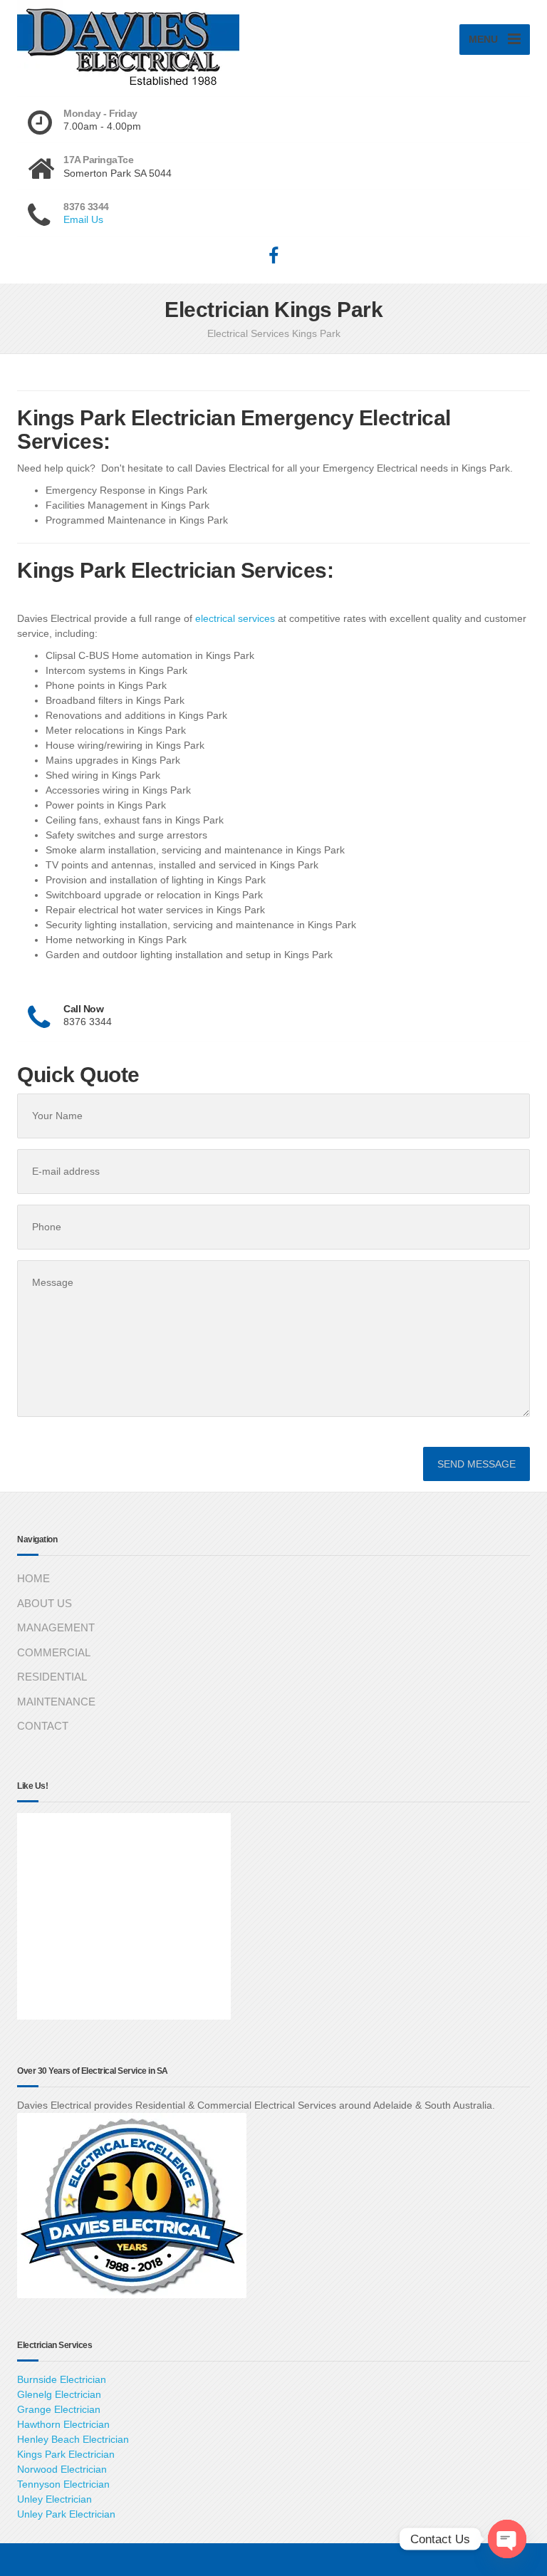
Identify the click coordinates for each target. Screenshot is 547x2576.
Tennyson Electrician (63, 2484)
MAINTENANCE (56, 1702)
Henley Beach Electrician (73, 2439)
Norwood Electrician (62, 2469)
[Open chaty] (507, 2539)
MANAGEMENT (56, 1627)
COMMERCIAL (54, 1652)
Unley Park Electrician (66, 2514)
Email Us (83, 219)
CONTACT (43, 1726)
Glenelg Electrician (59, 2394)
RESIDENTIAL (52, 1677)
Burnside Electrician (62, 2379)
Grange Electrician (59, 2409)
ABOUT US (45, 1603)
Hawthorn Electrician (63, 2424)
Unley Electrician (54, 2499)
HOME (33, 1578)
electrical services (235, 618)
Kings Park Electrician (66, 2454)
